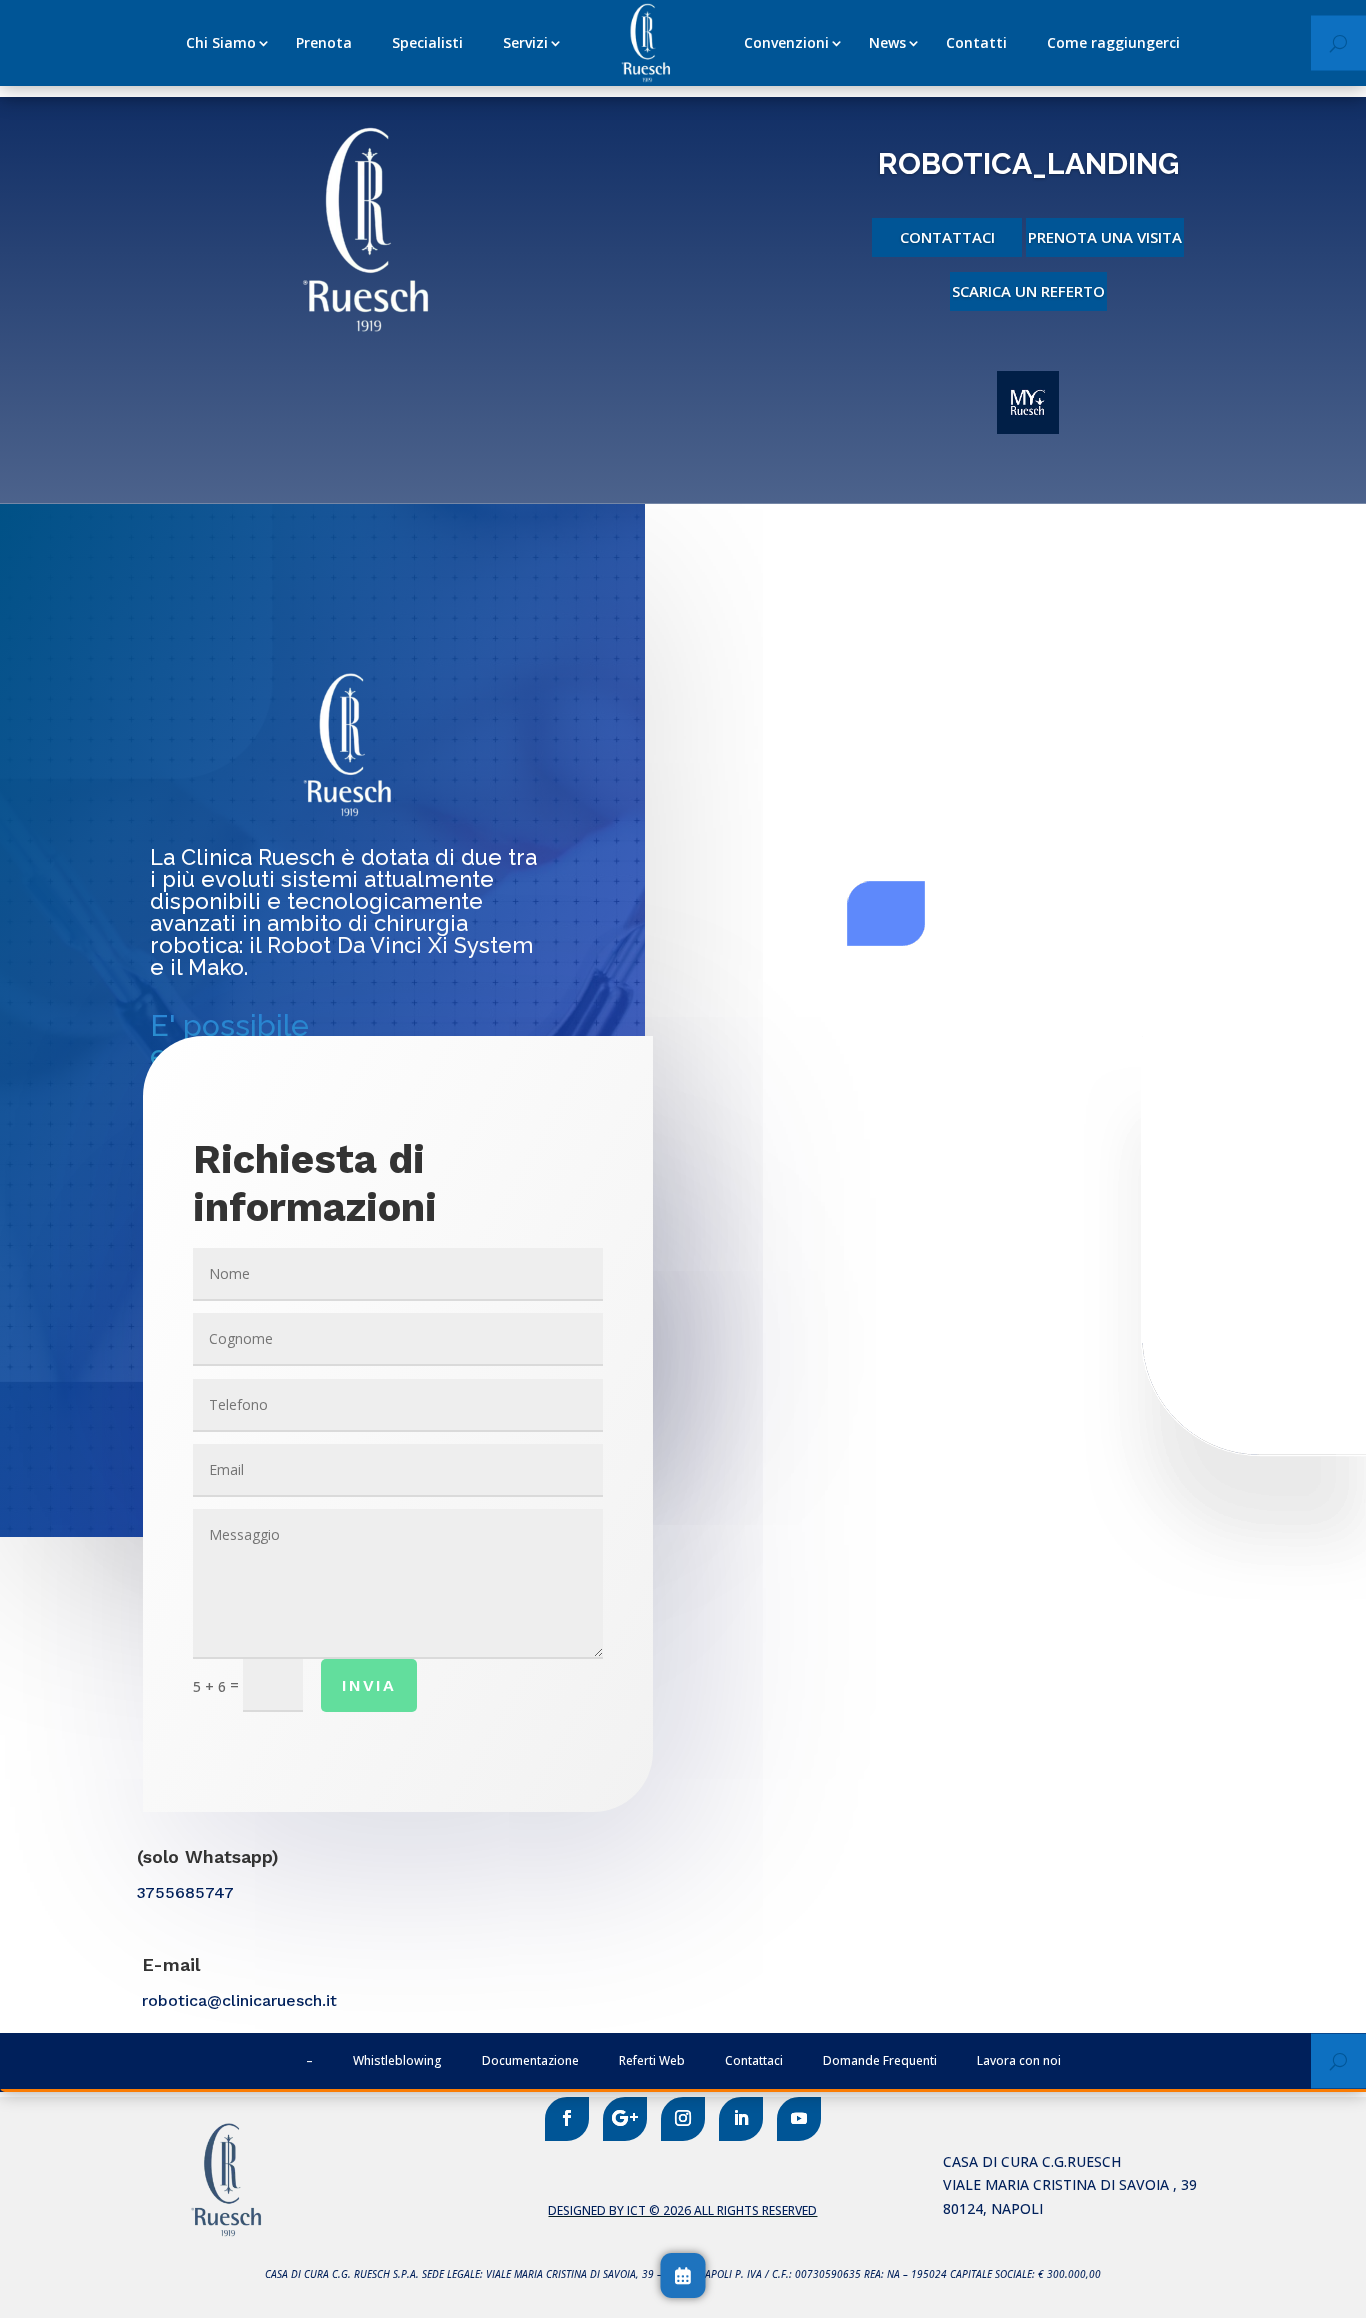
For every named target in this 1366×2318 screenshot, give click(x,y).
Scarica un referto (1028, 291)
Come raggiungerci (1113, 42)
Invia (369, 1685)
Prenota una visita (1105, 237)
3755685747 (185, 1892)
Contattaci (947, 237)
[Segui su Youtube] (799, 2119)
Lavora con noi (1019, 2060)
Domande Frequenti (880, 2060)
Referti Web (652, 2060)
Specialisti (427, 42)
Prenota (324, 42)
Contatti (976, 42)
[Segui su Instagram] (683, 2119)
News (887, 42)
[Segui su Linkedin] (741, 2119)
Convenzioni (786, 42)
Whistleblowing (397, 2060)
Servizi (525, 42)
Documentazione (530, 2060)
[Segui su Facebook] (567, 2119)
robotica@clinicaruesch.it (239, 2000)
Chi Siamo (221, 42)
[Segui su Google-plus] (625, 2119)
